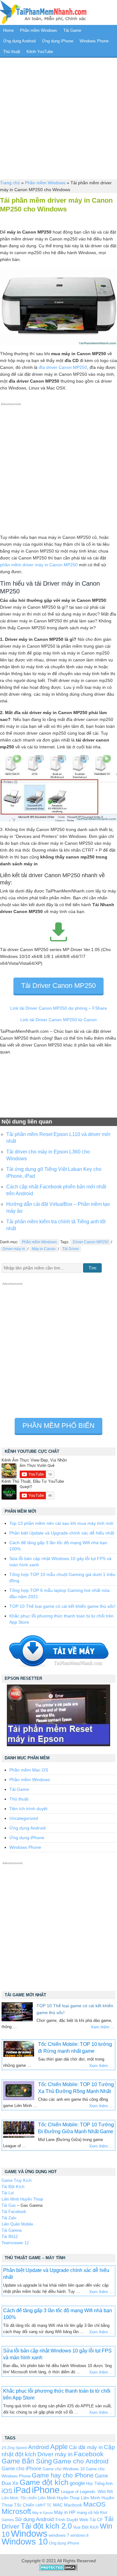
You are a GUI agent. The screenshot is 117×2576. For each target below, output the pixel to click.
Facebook (89, 2454)
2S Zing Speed (14, 2448)
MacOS (94, 2504)
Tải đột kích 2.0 (46, 2526)
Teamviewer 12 (15, 2243)
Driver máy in (14, 1249)
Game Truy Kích (17, 2180)
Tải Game (72, 30)
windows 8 (80, 2535)
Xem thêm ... (103, 2027)
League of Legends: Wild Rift (87, 2492)
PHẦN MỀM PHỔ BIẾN (58, 1426)
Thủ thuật (12, 52)
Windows (29, 2534)
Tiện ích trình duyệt (28, 1809)
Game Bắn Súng (27, 2461)
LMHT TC (44, 2505)
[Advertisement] (58, 118)
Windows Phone (94, 41)
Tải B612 (10, 2237)
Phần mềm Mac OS (29, 1770)
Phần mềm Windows (39, 30)
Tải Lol (8, 2193)
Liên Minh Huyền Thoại (22, 2199)
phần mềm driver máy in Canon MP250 (39, 565)
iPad (22, 2490)
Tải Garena (12, 2230)
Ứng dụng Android (19, 41)
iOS (7, 2491)
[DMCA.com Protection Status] (58, 2569)
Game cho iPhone (22, 2468)
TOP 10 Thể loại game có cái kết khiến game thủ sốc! (62, 1606)
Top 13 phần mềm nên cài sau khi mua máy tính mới (61, 1523)
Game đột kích (44, 2482)
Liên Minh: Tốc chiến (19, 2498)
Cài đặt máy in (86, 2447)
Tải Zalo (9, 2218)
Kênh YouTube (40, 52)
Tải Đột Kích (13, 2187)
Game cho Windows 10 (64, 2469)
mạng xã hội (88, 2513)
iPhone (46, 2490)
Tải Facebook (14, 2212)
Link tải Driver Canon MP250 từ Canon (58, 1020)
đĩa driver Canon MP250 (63, 367)
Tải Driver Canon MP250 (58, 986)
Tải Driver (71, 1249)
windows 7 (59, 2535)
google (77, 2483)
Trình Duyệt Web (72, 2520)
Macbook (73, 2505)
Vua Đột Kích (86, 2527)
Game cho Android (81, 2461)
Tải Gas (9, 2205)
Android (39, 2447)
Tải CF (96, 2520)
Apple (59, 2447)
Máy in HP (65, 2512)
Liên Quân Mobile (17, 2224)
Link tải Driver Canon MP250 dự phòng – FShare (59, 1008)
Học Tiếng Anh (99, 2484)
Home (8, 30)
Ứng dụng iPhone (58, 41)
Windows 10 (25, 2542)
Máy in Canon (44, 1249)
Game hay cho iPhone (63, 2475)
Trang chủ (10, 183)
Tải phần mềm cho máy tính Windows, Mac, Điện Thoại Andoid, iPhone (43, 12)
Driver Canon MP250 (91, 1242)
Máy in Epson (42, 2513)
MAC (58, 2505)
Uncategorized (24, 1818)
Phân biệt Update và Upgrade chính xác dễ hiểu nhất (62, 1533)
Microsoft (16, 2511)
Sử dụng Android (34, 2519)
